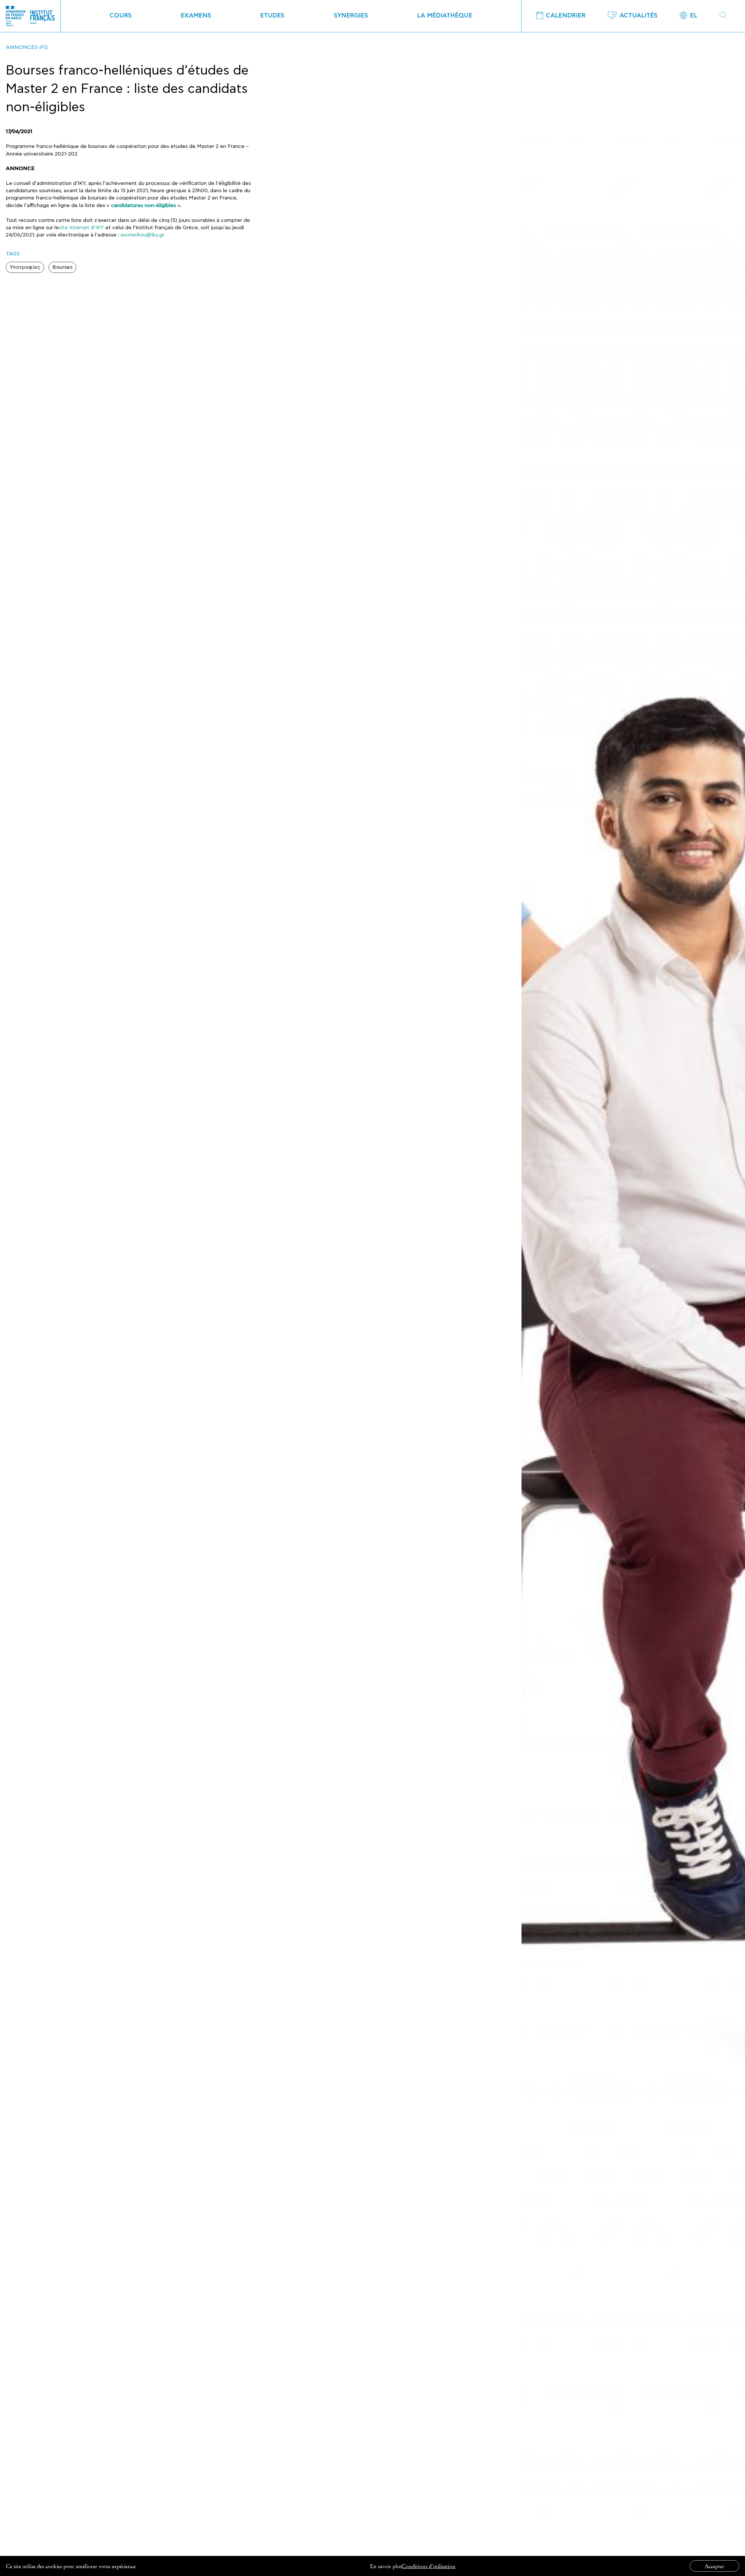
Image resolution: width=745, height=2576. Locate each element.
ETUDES (272, 16)
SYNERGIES (351, 16)
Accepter (715, 2566)
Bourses (63, 267)
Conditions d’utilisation (429, 2566)
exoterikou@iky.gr (142, 235)
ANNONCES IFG (27, 47)
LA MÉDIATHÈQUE (445, 16)
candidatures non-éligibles (143, 206)
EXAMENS (196, 16)
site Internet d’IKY (81, 228)
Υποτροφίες (25, 267)
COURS (121, 16)
